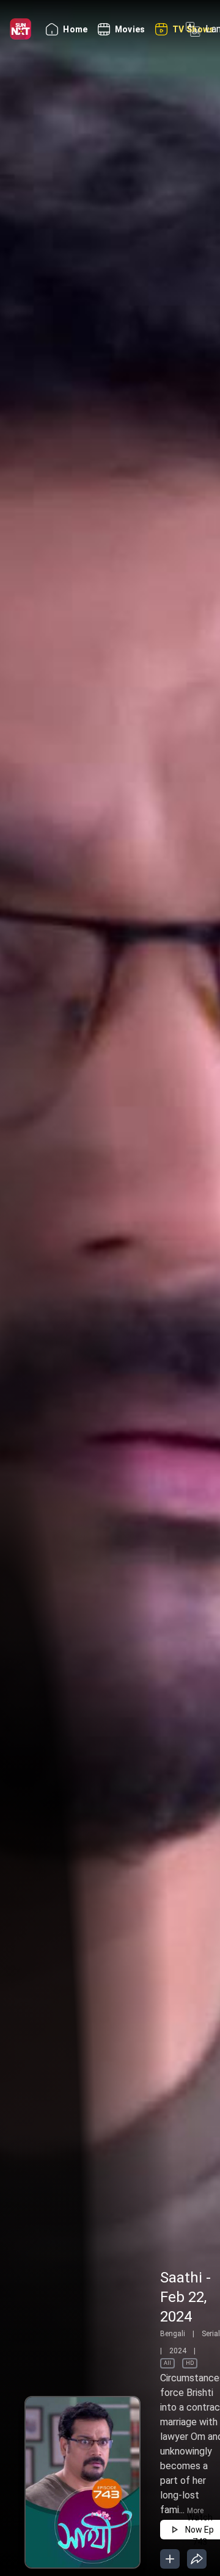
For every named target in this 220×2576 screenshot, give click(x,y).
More (195, 2511)
